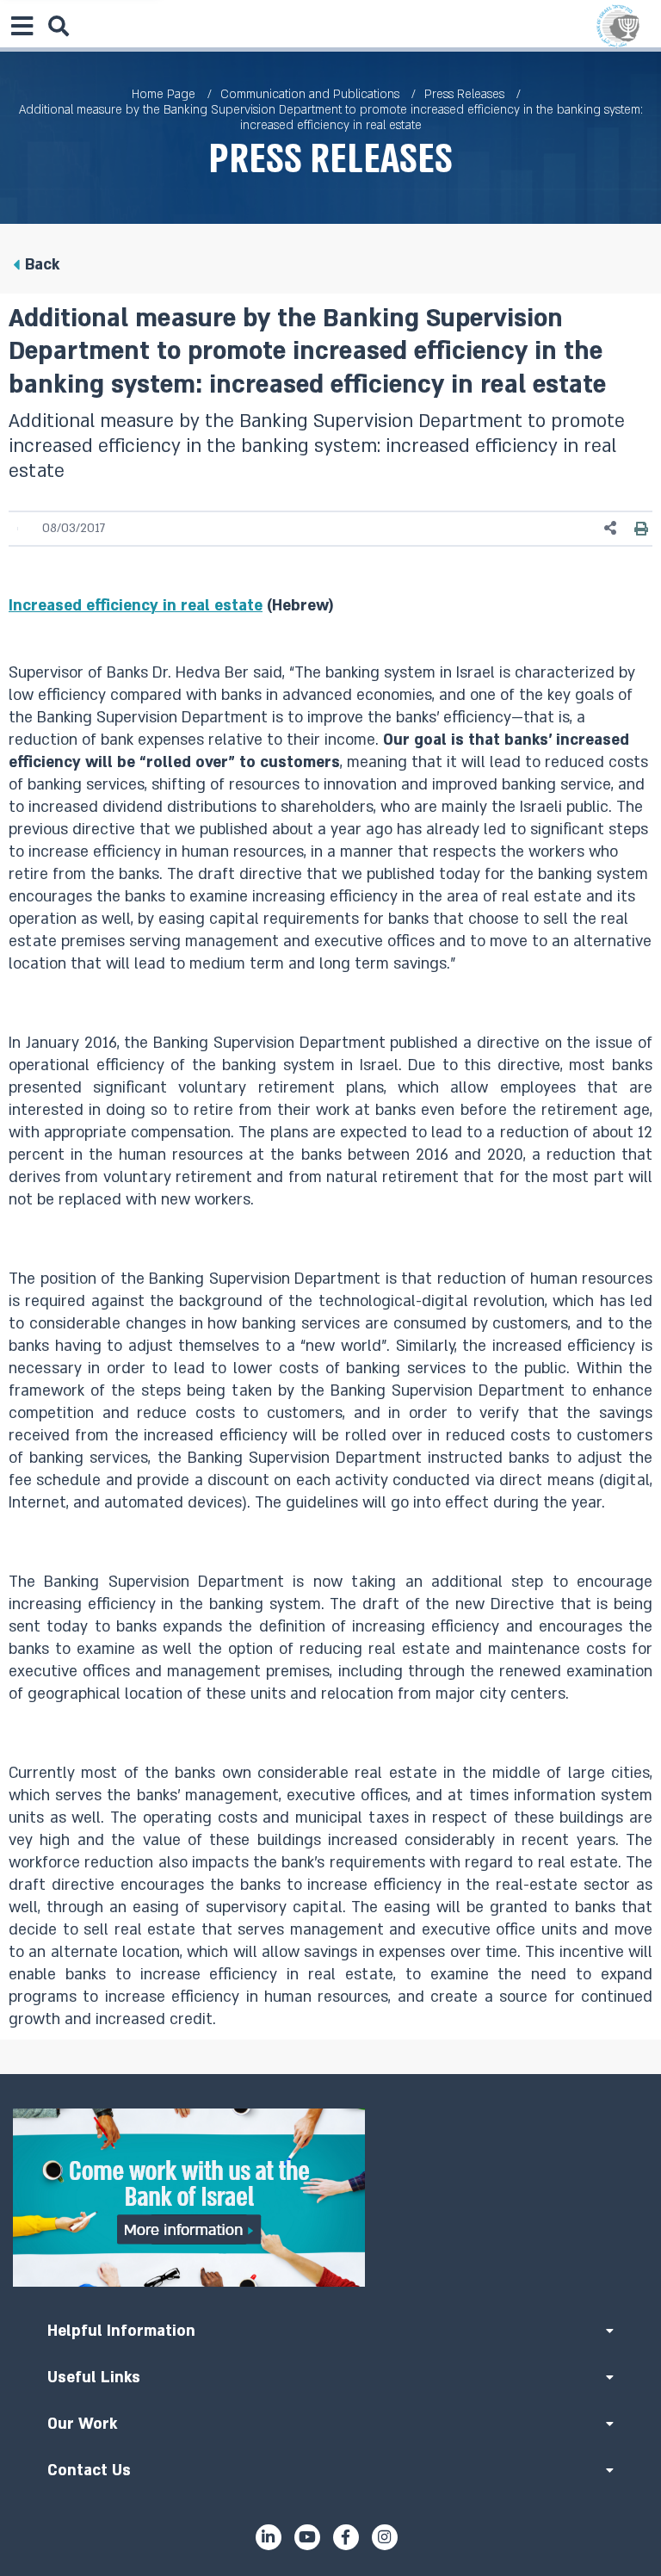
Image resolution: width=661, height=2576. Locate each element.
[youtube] (307, 2537)
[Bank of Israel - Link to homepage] (618, 26)
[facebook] (346, 2537)
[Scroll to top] (330, 2074)
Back (42, 265)
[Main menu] (22, 26)
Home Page (164, 94)
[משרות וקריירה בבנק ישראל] (330, 2198)
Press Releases (464, 94)
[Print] (641, 528)
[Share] (611, 528)
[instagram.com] (385, 2537)
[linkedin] (269, 2537)
